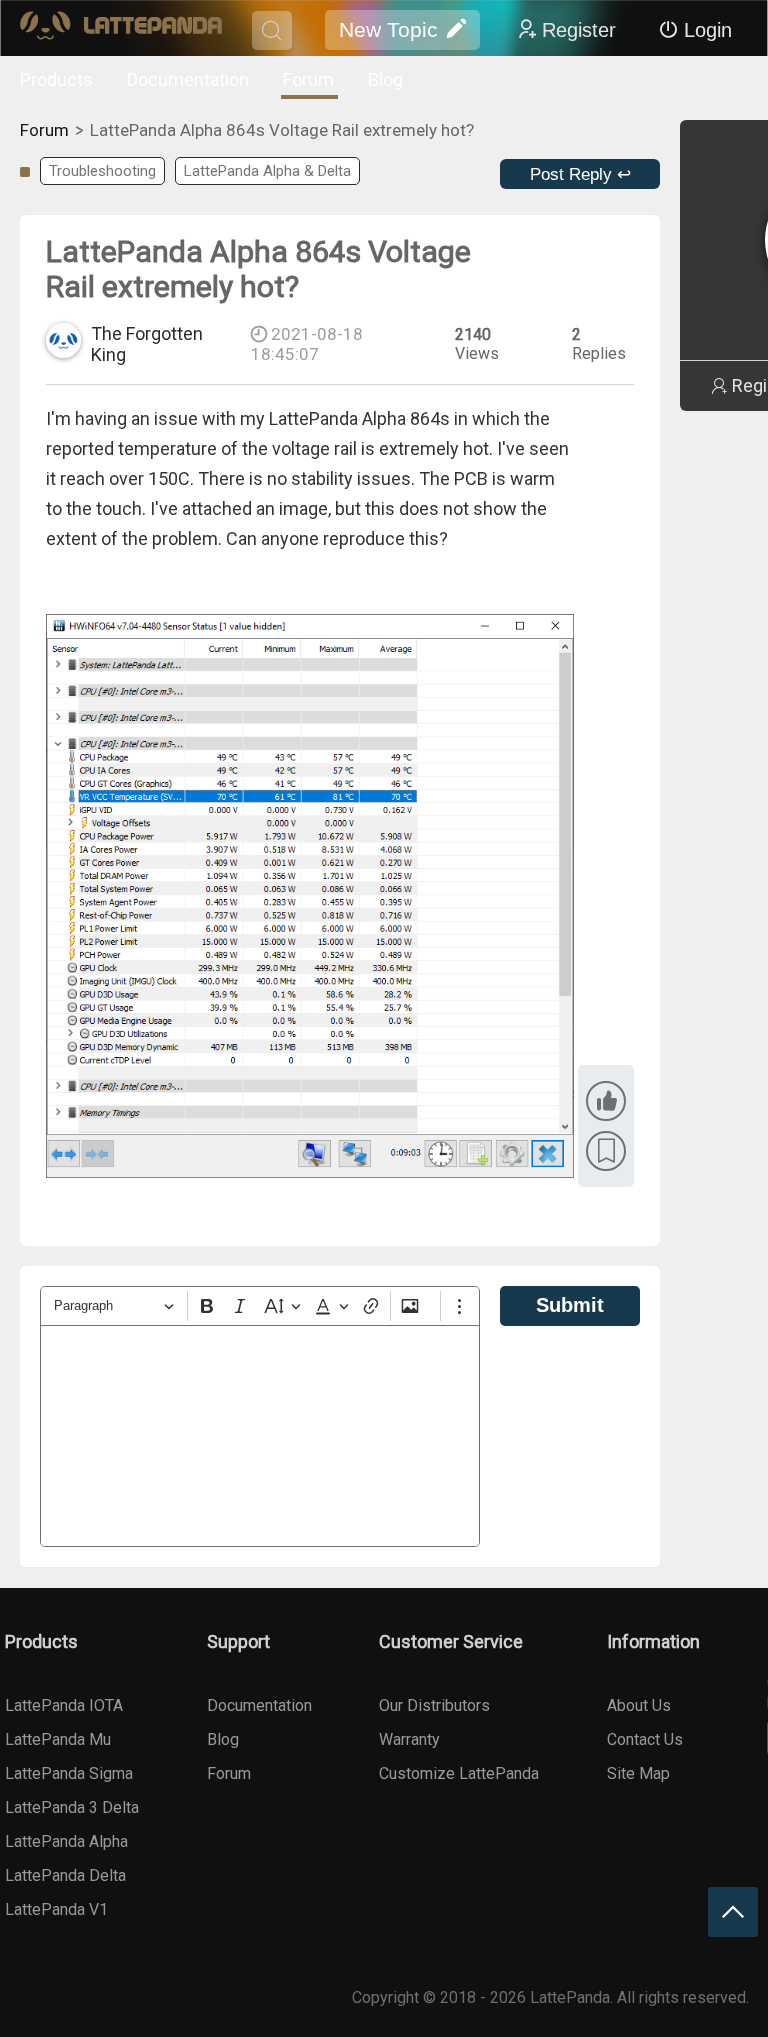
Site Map (638, 1773)
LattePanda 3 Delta (72, 1807)
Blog (385, 79)
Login (708, 30)
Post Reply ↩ (580, 174)
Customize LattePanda (459, 1773)
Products (56, 79)
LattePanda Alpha (66, 1841)
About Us (639, 1705)
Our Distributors (434, 1705)
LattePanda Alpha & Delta (267, 171)
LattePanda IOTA (64, 1705)
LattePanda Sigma (69, 1773)
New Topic (388, 29)
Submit (570, 1305)
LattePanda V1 (56, 1909)
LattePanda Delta (65, 1875)
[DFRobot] (121, 30)
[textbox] (260, 1436)
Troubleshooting (102, 171)
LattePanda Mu (58, 1739)
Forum (308, 79)
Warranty (409, 1739)
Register (579, 30)
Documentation (188, 79)
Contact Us (645, 1739)
